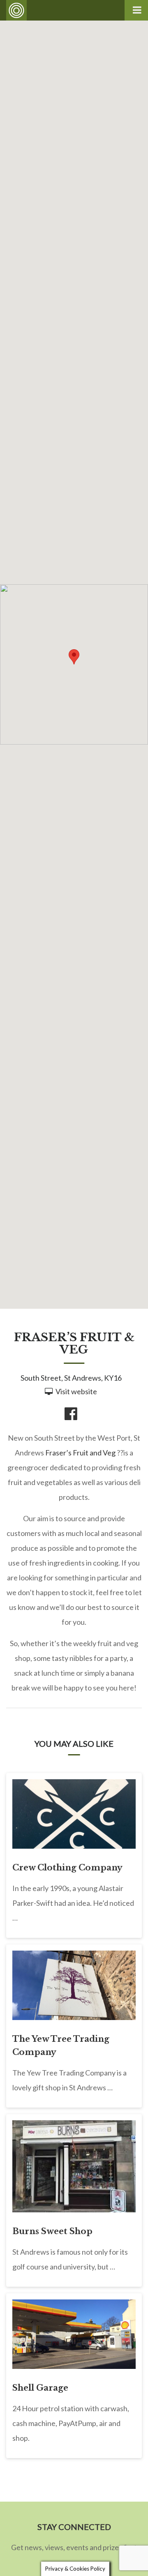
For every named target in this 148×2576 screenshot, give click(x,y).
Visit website (76, 1391)
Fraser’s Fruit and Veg (80, 1453)
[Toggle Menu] (136, 10)
